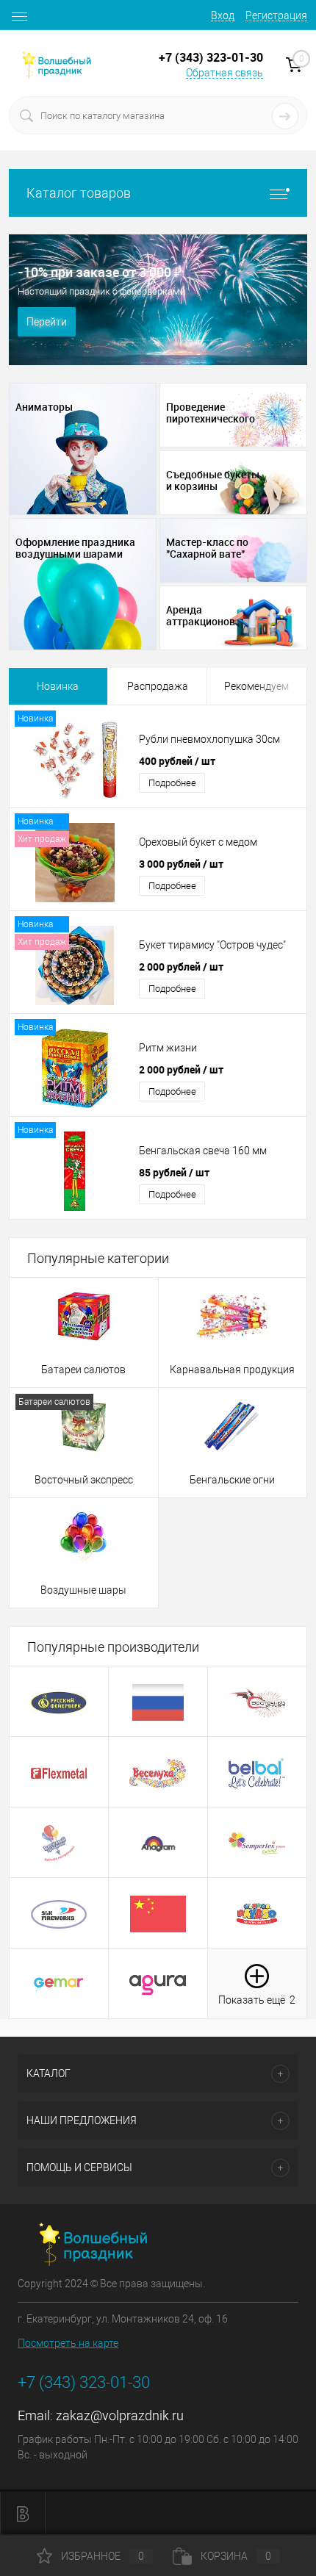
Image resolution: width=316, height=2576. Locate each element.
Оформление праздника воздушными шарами (75, 548)
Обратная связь (225, 73)
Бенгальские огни (232, 1480)
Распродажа (158, 686)
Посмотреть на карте (68, 2343)
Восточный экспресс (84, 1480)
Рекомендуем (256, 686)
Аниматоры (44, 407)
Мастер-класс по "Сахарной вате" (207, 548)
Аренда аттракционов (201, 616)
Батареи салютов (83, 1370)
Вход (223, 15)
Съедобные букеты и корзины (213, 481)
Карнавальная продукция (232, 1370)
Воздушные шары (83, 1590)
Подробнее (172, 783)
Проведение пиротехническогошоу (211, 413)
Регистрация (276, 15)
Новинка (58, 686)
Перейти (47, 322)
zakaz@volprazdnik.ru (120, 2415)
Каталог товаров (79, 193)
